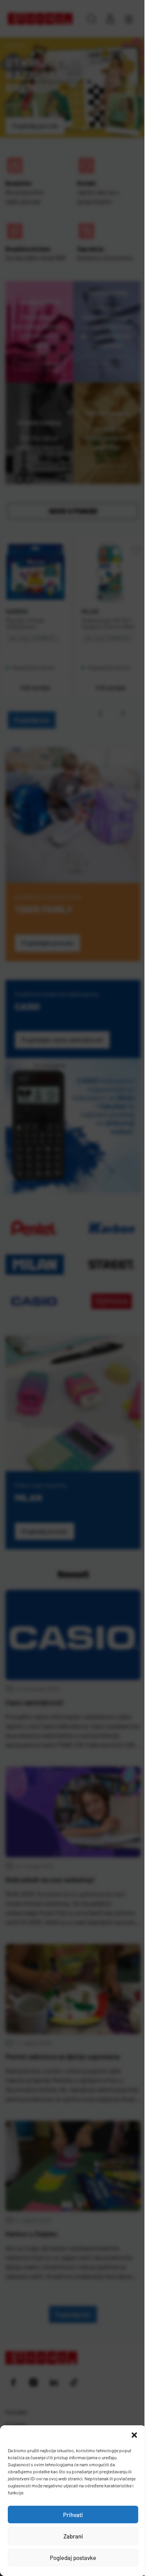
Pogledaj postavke (73, 2558)
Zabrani (73, 2536)
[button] (134, 2435)
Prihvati (73, 2515)
